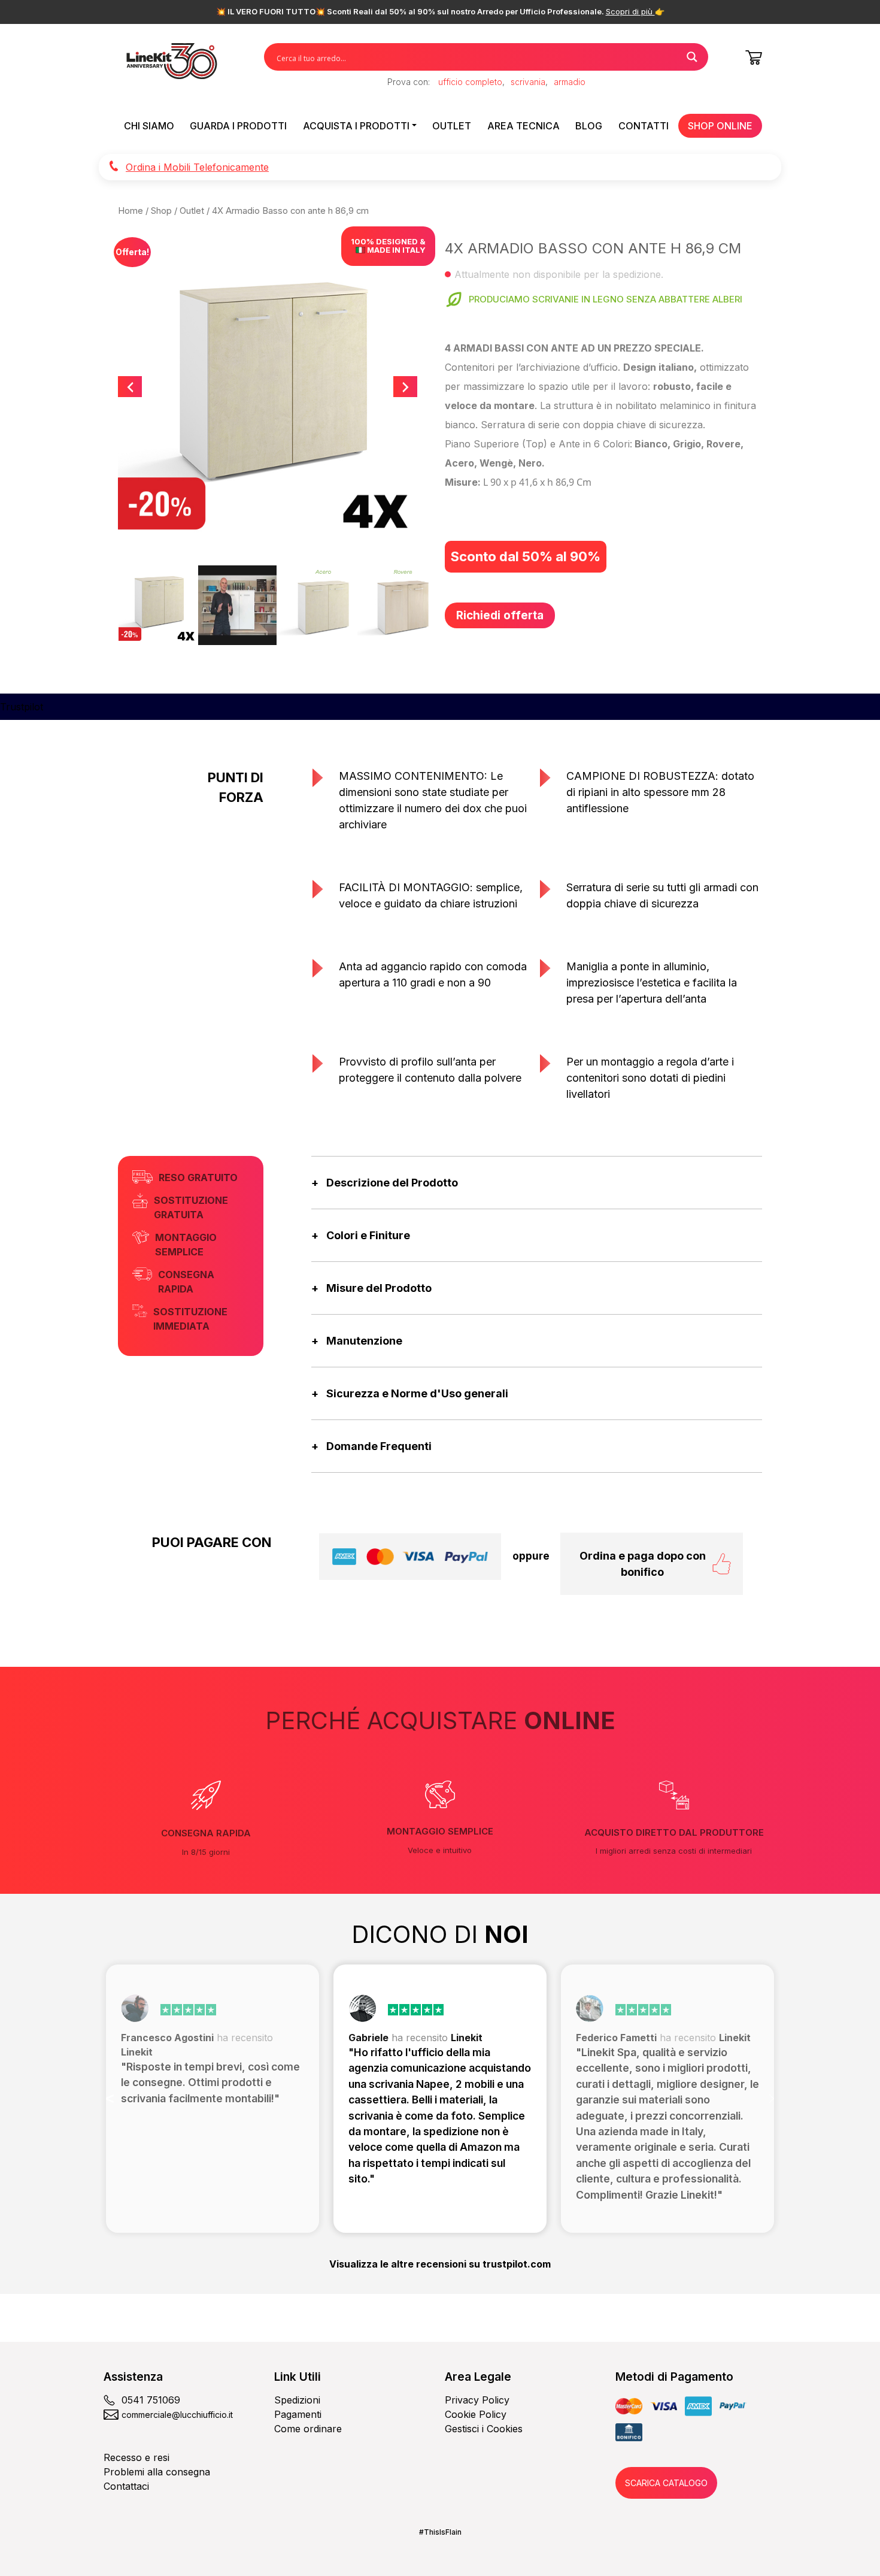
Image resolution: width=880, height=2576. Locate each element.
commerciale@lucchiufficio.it (177, 2415)
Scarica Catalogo (666, 2483)
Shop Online (720, 126)
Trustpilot (22, 707)
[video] (237, 605)
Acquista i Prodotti (356, 126)
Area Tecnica (524, 126)
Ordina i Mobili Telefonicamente (197, 167)
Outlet (452, 126)
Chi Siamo (149, 126)
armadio (570, 82)
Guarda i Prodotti (238, 126)
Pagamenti (298, 2414)
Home (131, 211)
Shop (161, 211)
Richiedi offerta (500, 615)
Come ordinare (308, 2429)
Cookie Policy (476, 2414)
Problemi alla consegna (157, 2472)
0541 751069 (151, 2400)
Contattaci (126, 2486)
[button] (110, 2099)
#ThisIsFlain (440, 2532)
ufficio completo (470, 82)
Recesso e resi (136, 2457)
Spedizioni (297, 2400)
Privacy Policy (477, 2400)
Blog (589, 126)
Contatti (644, 126)
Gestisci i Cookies (484, 2429)
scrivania (528, 82)
